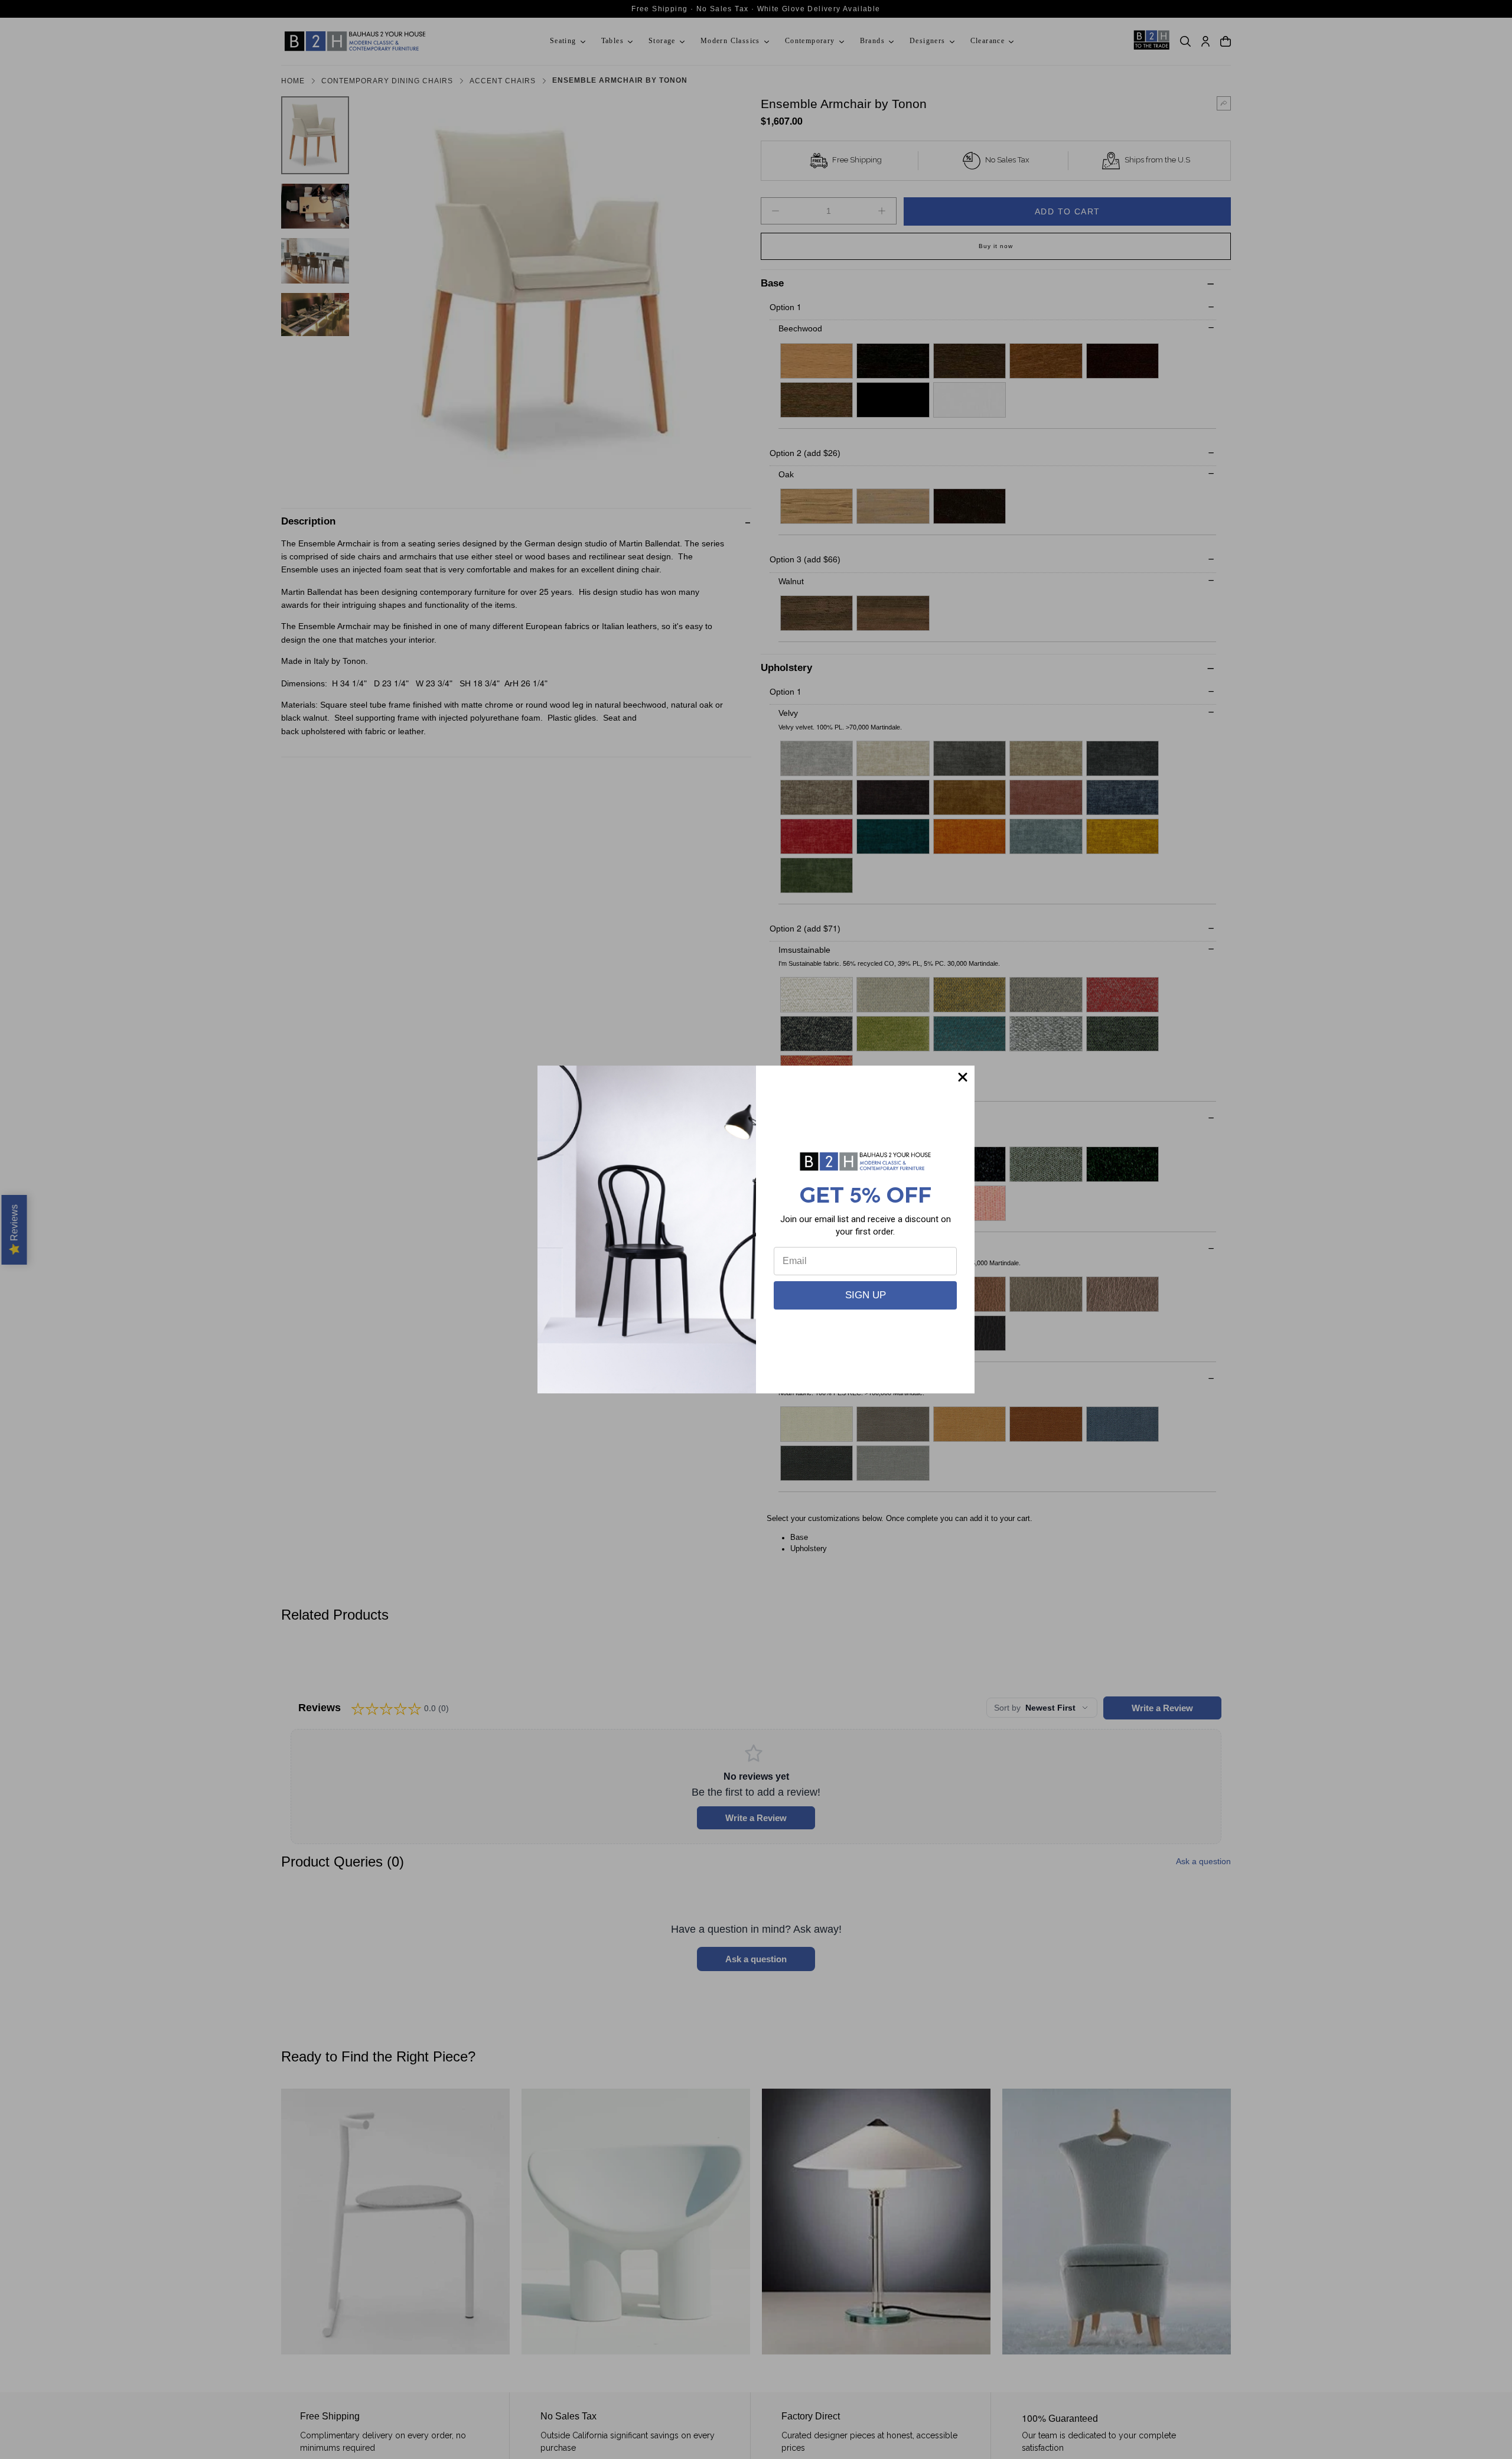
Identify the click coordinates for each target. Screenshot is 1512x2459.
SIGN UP (866, 1295)
